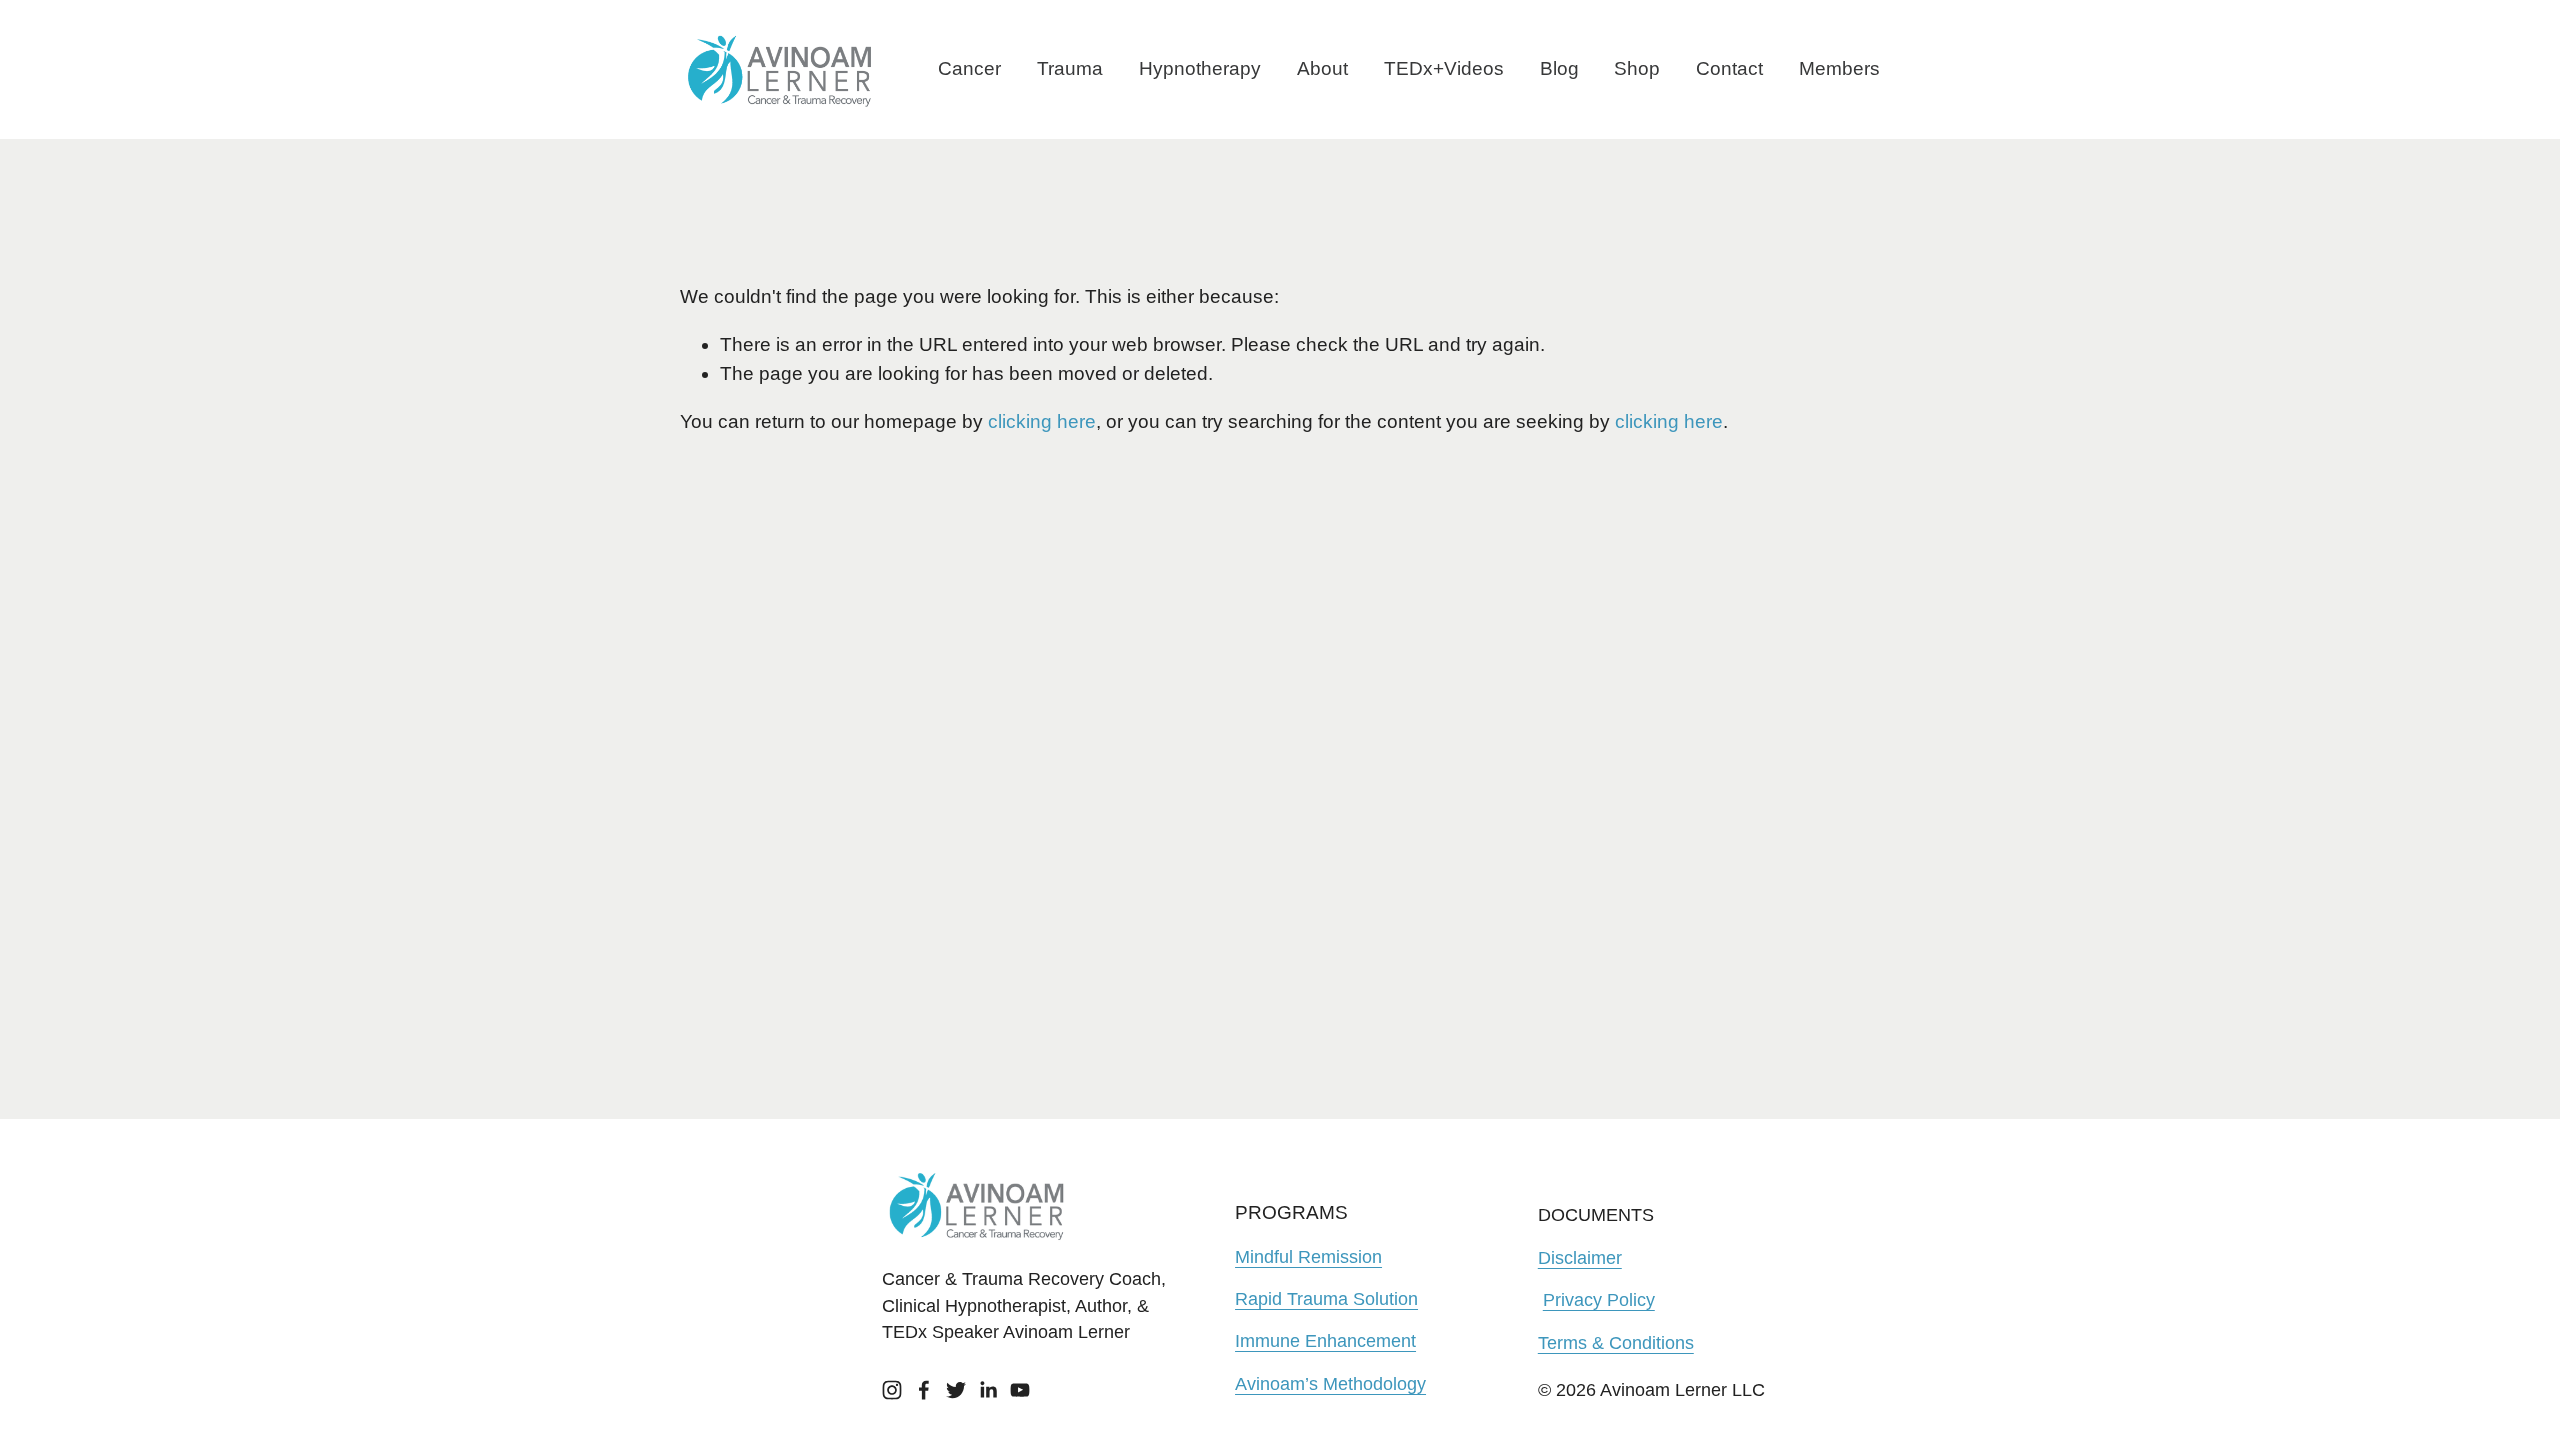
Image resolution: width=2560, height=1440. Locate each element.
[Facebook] (924, 1390)
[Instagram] (892, 1390)
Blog (1559, 68)
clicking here (1042, 421)
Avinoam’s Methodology (1330, 1384)
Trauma (1070, 68)
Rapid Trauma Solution (1326, 1299)
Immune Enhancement (1325, 1341)
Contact (1729, 68)
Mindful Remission (1308, 1257)
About (1322, 68)
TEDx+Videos (1444, 68)
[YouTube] (1020, 1390)
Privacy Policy (1599, 1300)
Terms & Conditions (1616, 1343)
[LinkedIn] (988, 1390)
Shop (1637, 68)
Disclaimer (1580, 1258)
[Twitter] (956, 1390)
